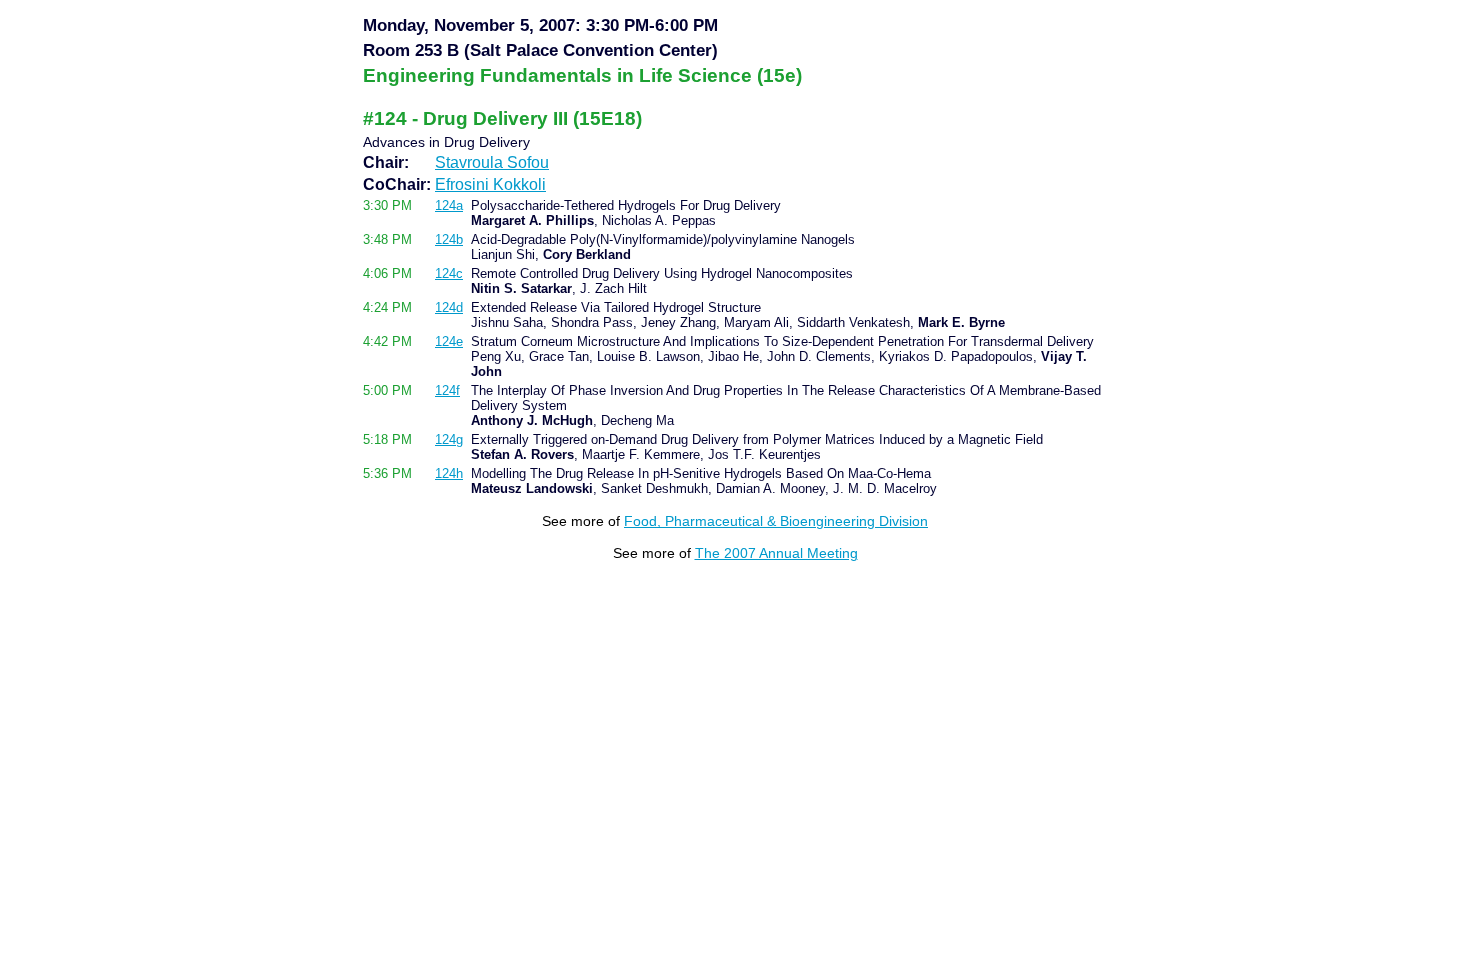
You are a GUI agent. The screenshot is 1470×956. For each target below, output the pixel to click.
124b (449, 239)
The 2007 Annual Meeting (776, 553)
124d (449, 307)
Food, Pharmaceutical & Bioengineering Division (776, 521)
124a (449, 205)
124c (449, 273)
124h (449, 473)
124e (449, 341)
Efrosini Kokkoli (490, 184)
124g (449, 439)
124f (447, 390)
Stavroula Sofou (492, 162)
